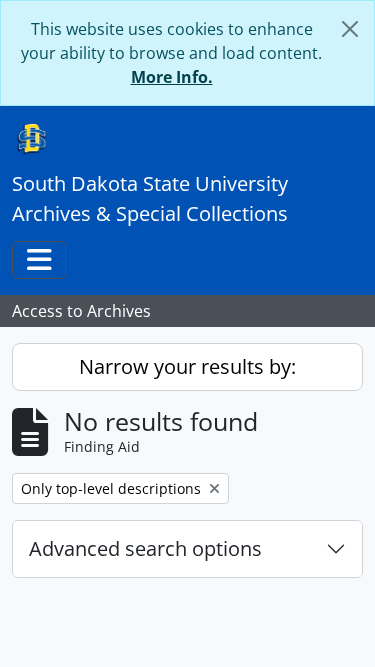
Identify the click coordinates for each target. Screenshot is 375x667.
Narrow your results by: (187, 366)
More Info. (172, 77)
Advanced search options (145, 548)
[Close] (350, 29)
